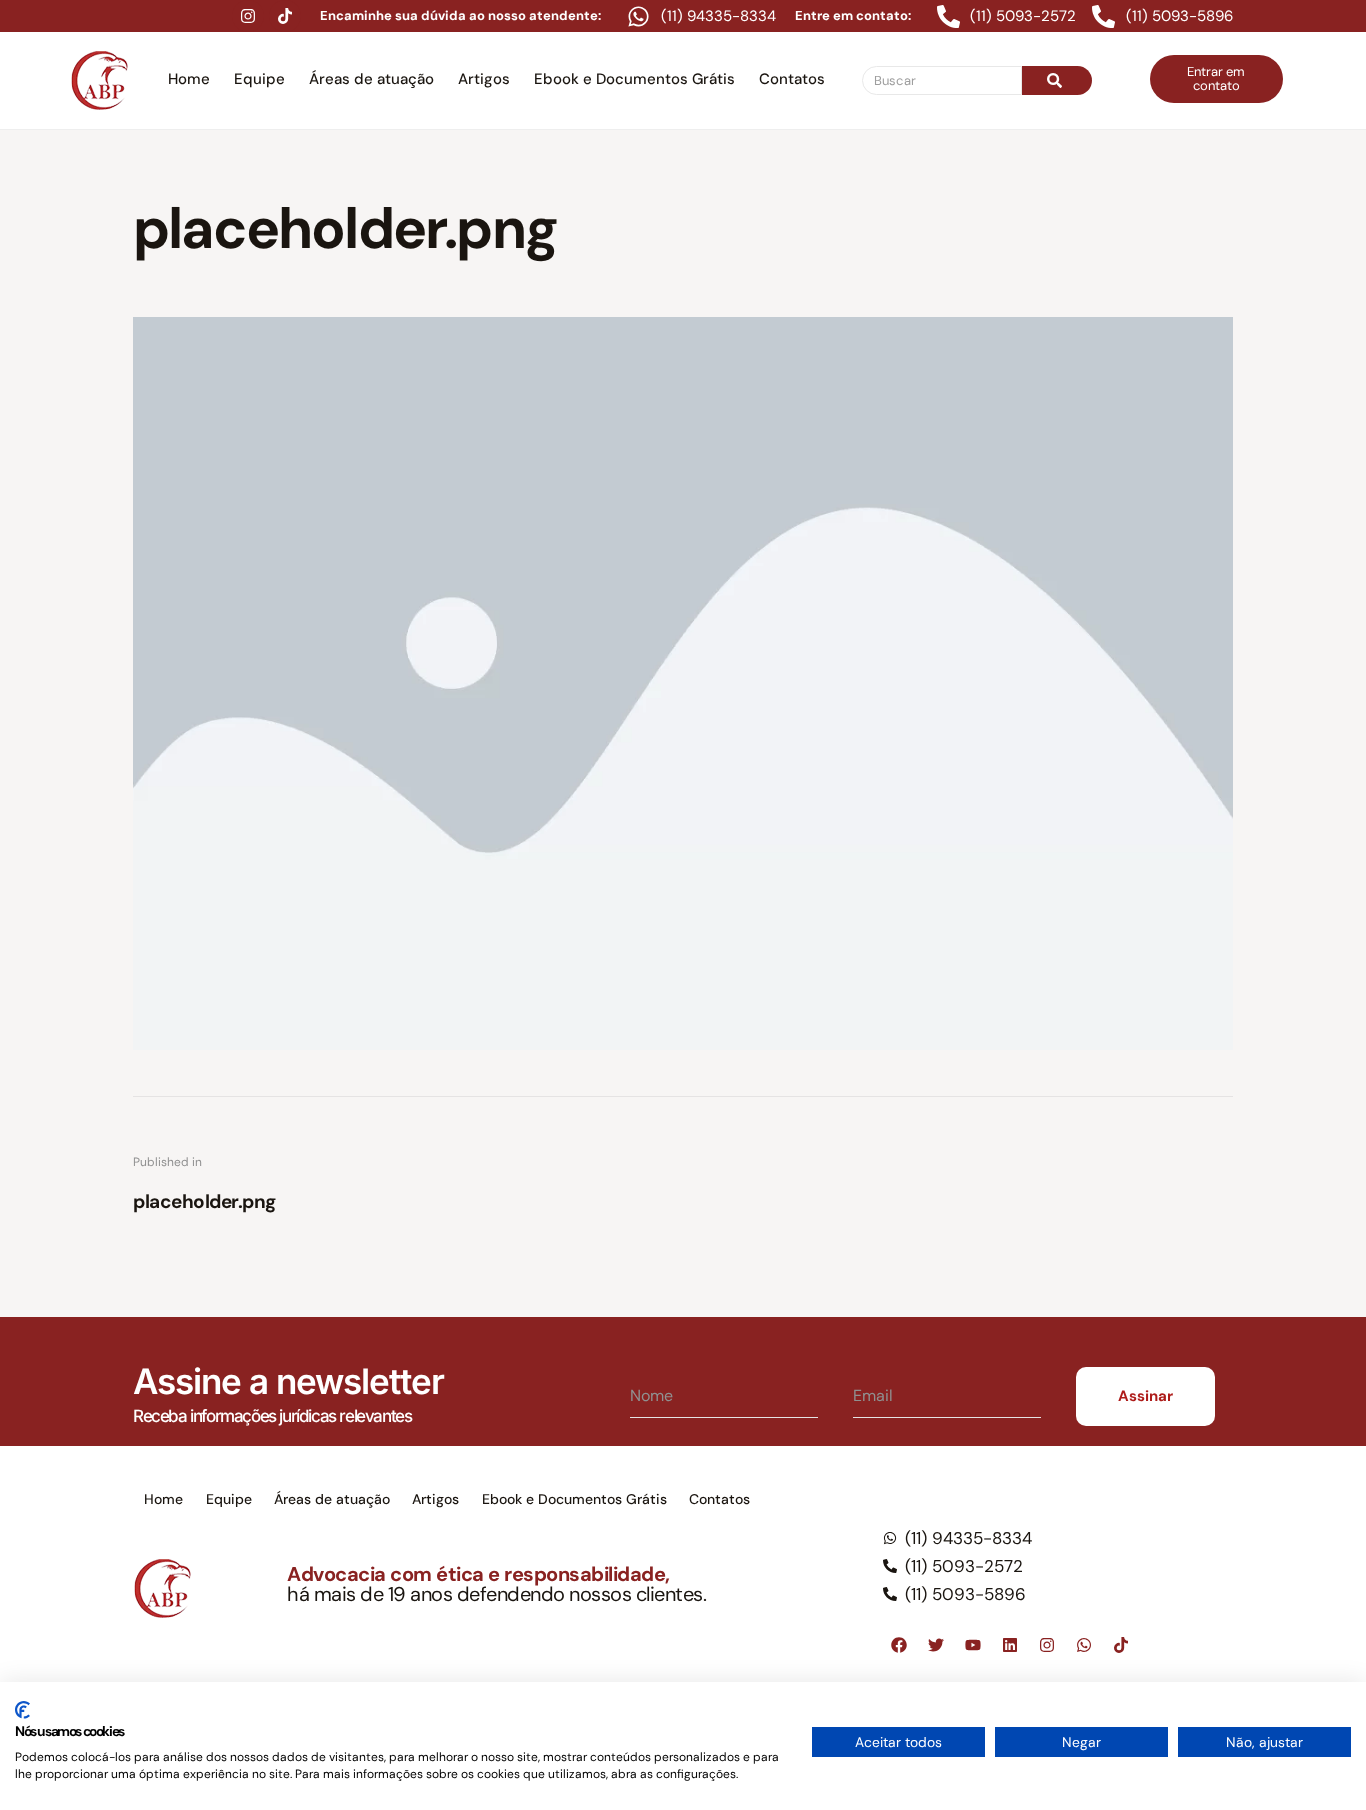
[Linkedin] (1010, 1645)
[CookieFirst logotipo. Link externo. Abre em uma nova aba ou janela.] (22, 1710)
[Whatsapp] (1084, 1645)
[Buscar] (1057, 80)
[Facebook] (899, 1645)
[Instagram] (248, 16)
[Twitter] (936, 1645)
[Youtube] (973, 1645)
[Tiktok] (285, 16)
